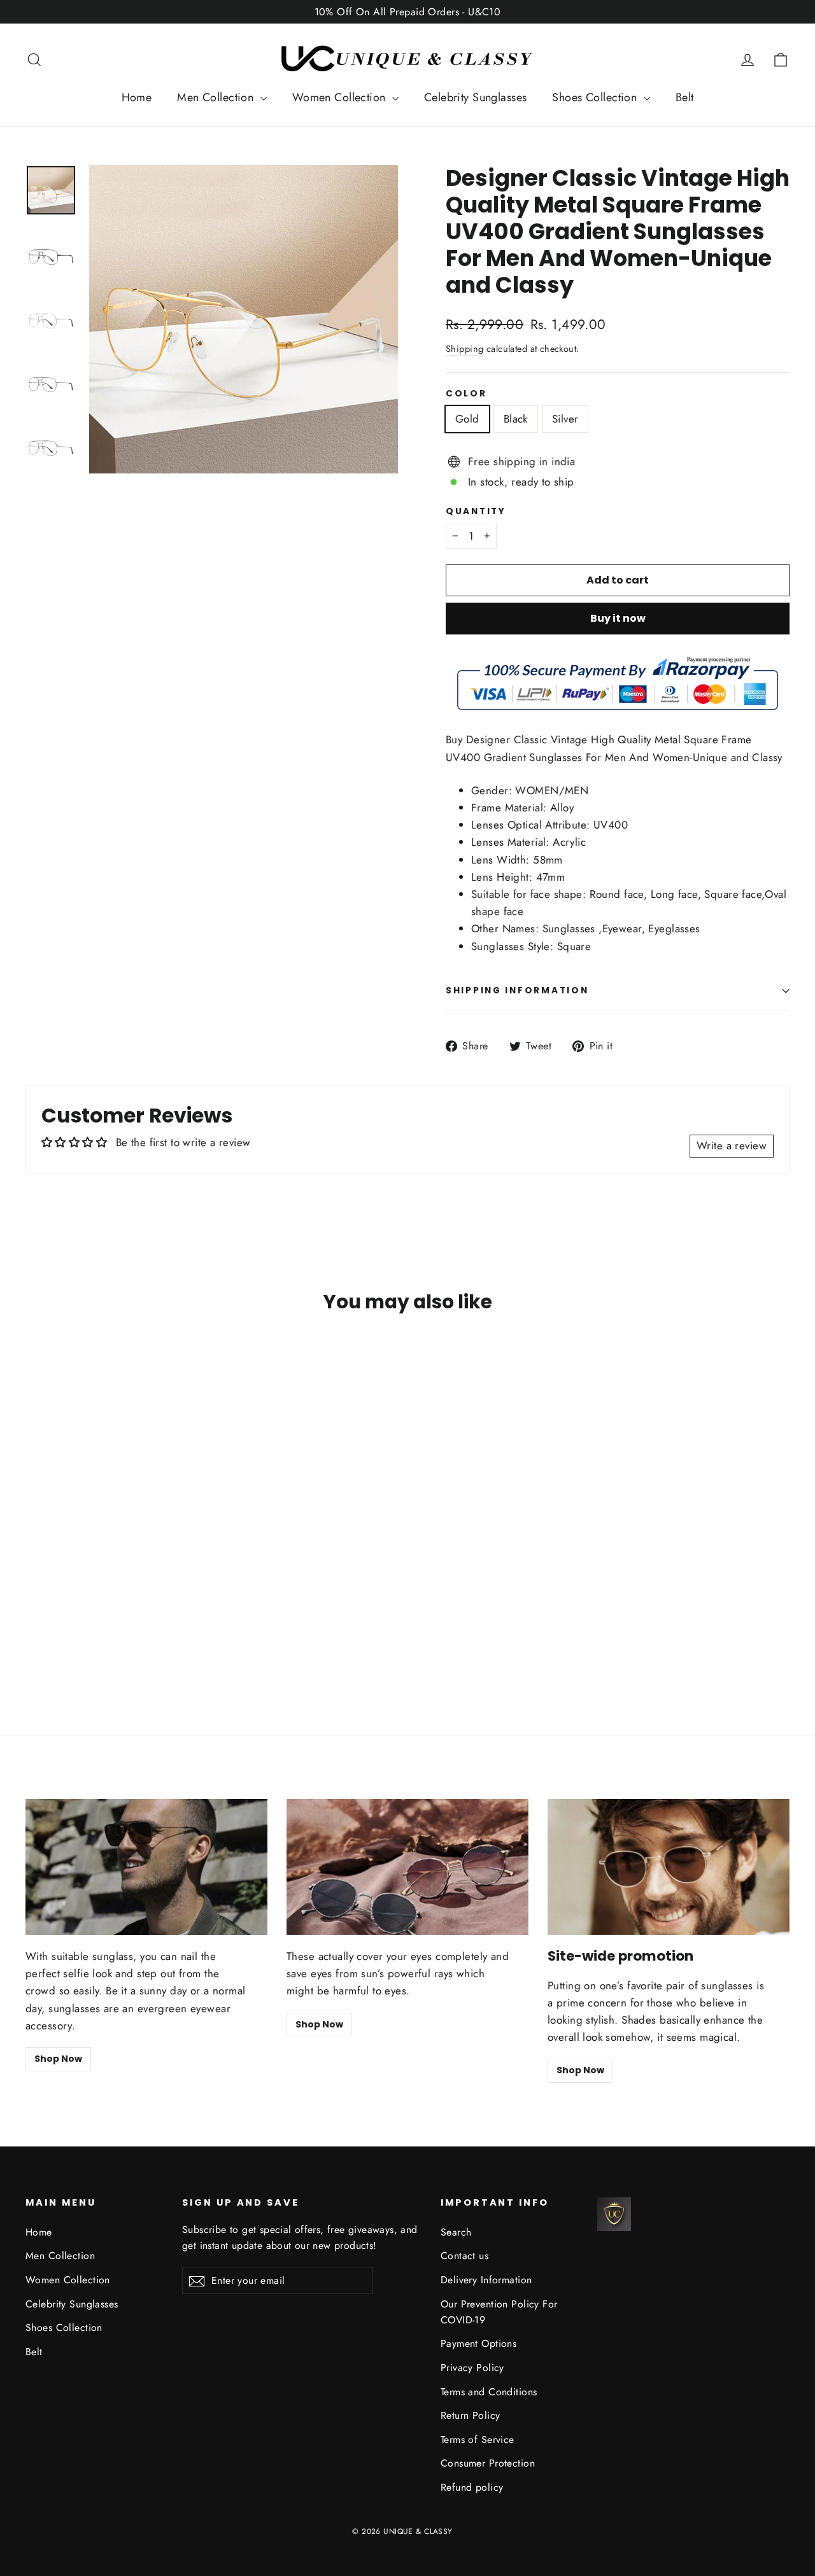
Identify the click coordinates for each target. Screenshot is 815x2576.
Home (137, 97)
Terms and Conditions (489, 2392)
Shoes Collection (596, 97)
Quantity (476, 512)
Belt (685, 97)
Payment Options (478, 2343)
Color (466, 394)
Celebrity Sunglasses (476, 97)
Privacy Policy (472, 2368)
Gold (467, 419)
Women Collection (341, 97)
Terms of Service (478, 2439)
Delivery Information (486, 2280)
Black (516, 419)
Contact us (464, 2256)
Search (456, 2232)
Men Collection (217, 97)
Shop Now (58, 2059)
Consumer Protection (488, 2463)
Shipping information (517, 990)
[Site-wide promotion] (669, 1867)
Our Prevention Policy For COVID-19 (499, 2312)
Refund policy (472, 2487)
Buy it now (618, 618)
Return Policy (471, 2415)
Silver (565, 419)
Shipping (464, 349)
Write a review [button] (732, 1145)
